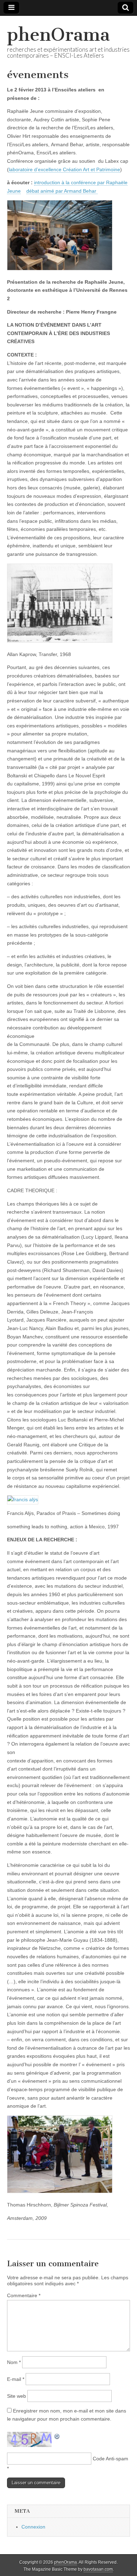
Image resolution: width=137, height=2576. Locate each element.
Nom (14, 2362)
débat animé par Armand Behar (62, 191)
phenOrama (58, 35)
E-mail (16, 2379)
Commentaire (24, 2295)
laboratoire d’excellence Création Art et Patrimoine (64, 169)
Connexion (33, 2527)
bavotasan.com (98, 2569)
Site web (17, 2396)
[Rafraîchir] (57, 2436)
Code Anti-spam (110, 2459)
